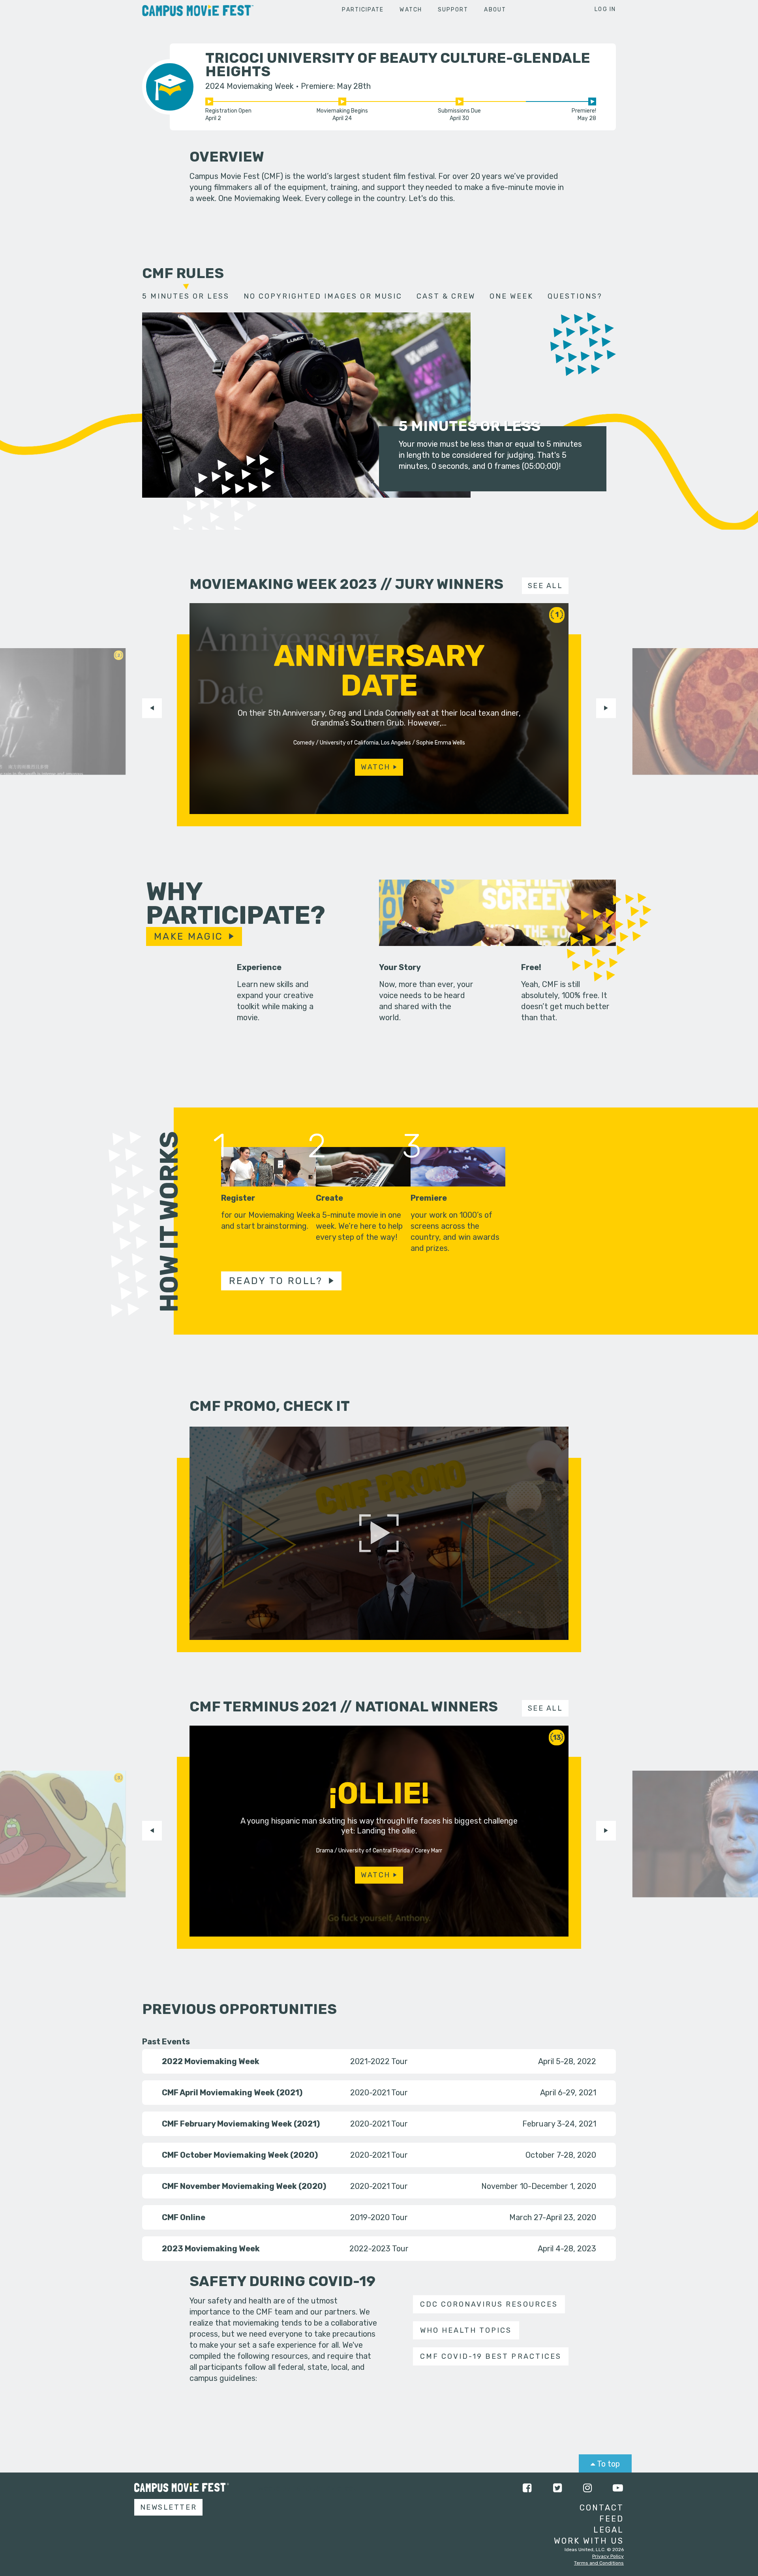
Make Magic (189, 936)
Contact (602, 2508)
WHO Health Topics (466, 2330)
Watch (411, 10)
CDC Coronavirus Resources (489, 2304)
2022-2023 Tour (379, 2249)
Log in (605, 9)
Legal (609, 2530)
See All (545, 586)
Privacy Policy (608, 2556)
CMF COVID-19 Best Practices (491, 2356)
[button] (152, 708)
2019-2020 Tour (379, 2217)
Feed (612, 2519)
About (495, 10)
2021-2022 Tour (379, 2061)
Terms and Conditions (599, 2563)
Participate (363, 10)
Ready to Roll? (276, 1281)
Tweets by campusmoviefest (305, 2488)
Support (453, 10)
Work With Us (589, 2541)
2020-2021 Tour (379, 2093)
